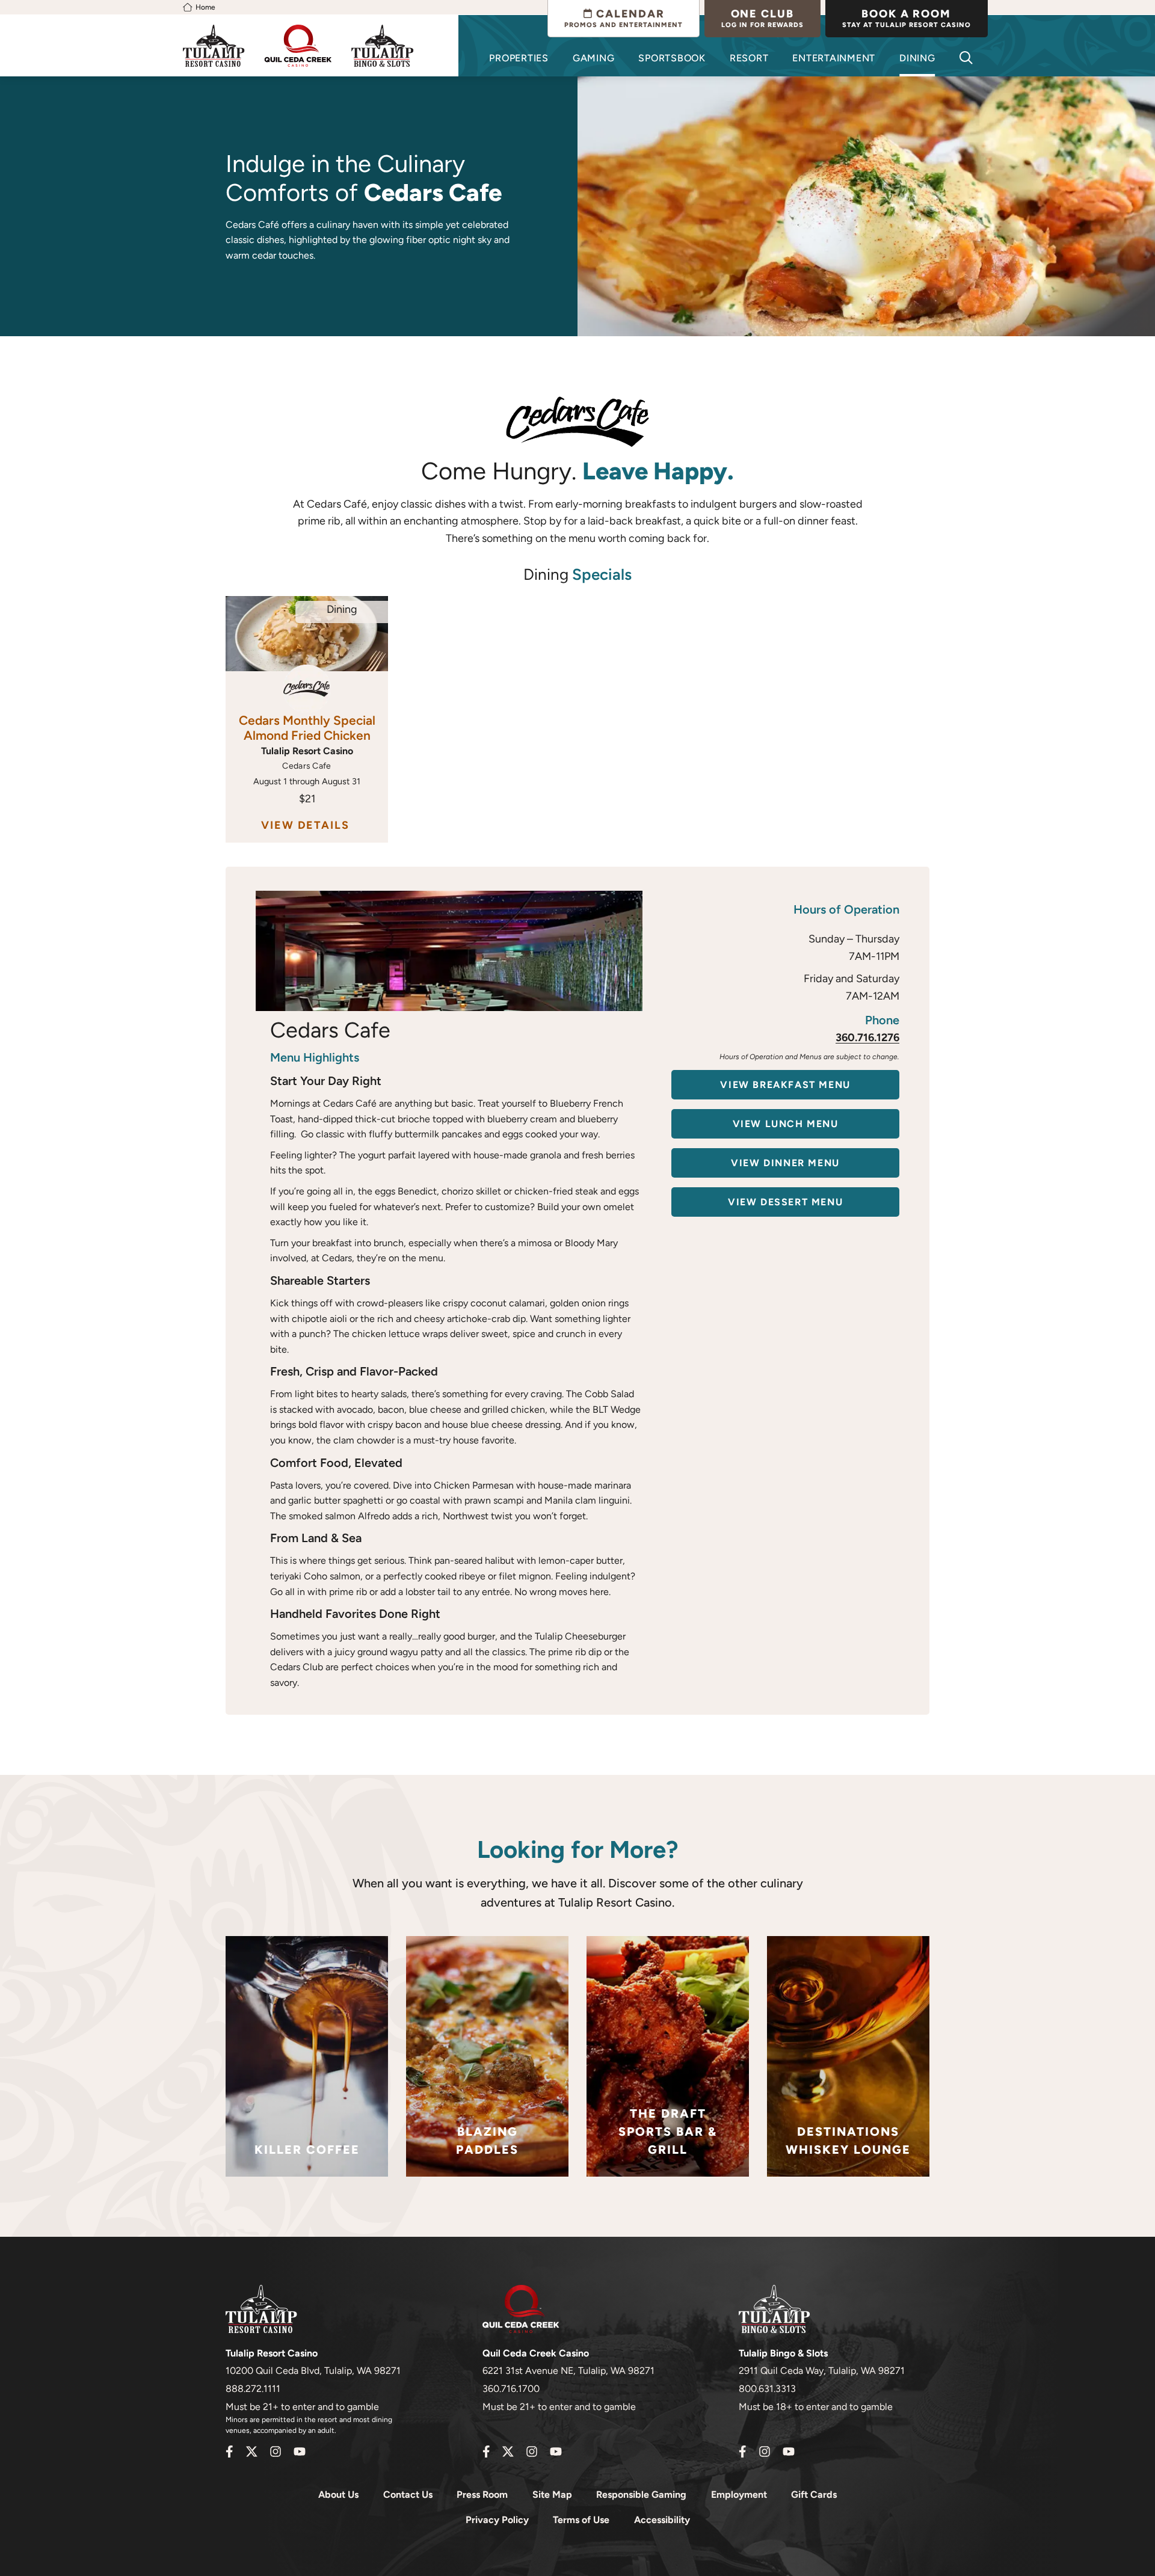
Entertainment (834, 58)
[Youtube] (300, 2452)
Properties (519, 58)
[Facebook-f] (229, 2452)
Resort (749, 58)
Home (205, 7)
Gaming (594, 58)
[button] (966, 58)
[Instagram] (276, 2452)
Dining (917, 58)
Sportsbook (672, 58)
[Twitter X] (251, 2452)
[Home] (188, 7)
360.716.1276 (867, 1037)
